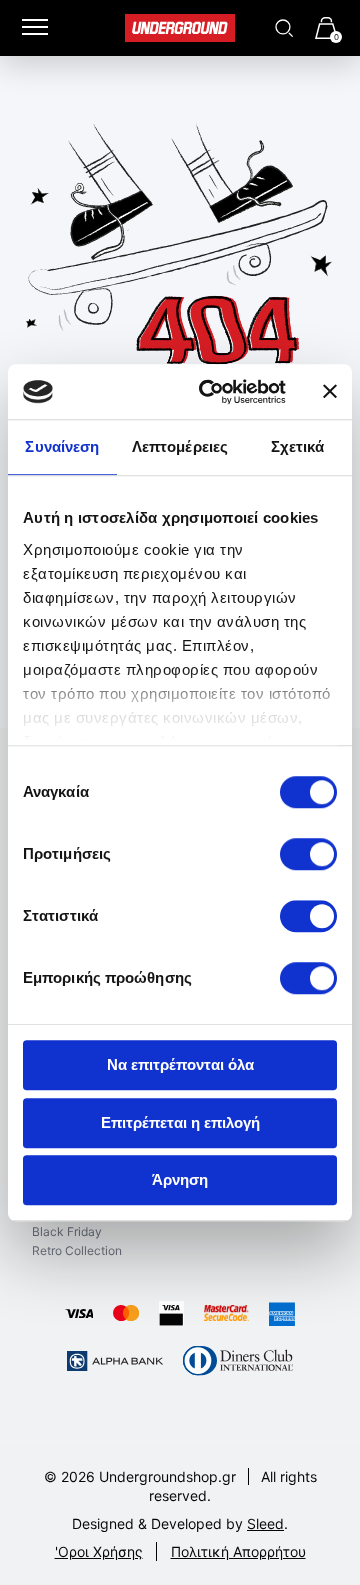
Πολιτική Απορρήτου (238, 1551)
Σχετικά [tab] (298, 446)
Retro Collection (77, 1250)
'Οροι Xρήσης (99, 1551)
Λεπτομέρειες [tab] (180, 446)
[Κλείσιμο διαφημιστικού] (330, 392)
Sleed (265, 1523)
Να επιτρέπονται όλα (180, 1064)
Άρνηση (180, 1179)
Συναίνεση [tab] (62, 446)
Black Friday (67, 1231)
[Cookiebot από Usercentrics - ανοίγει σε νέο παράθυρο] (211, 392)
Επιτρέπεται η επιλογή (180, 1122)
